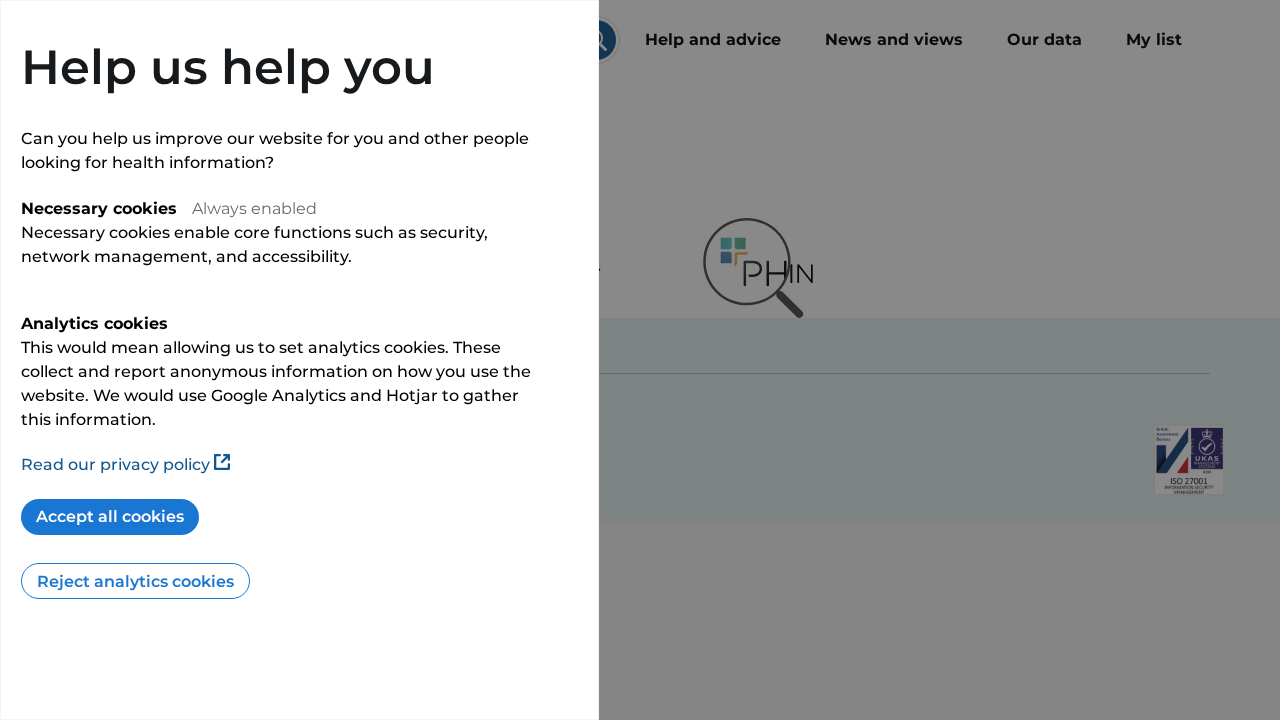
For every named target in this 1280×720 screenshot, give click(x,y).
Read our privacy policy (115, 464)
